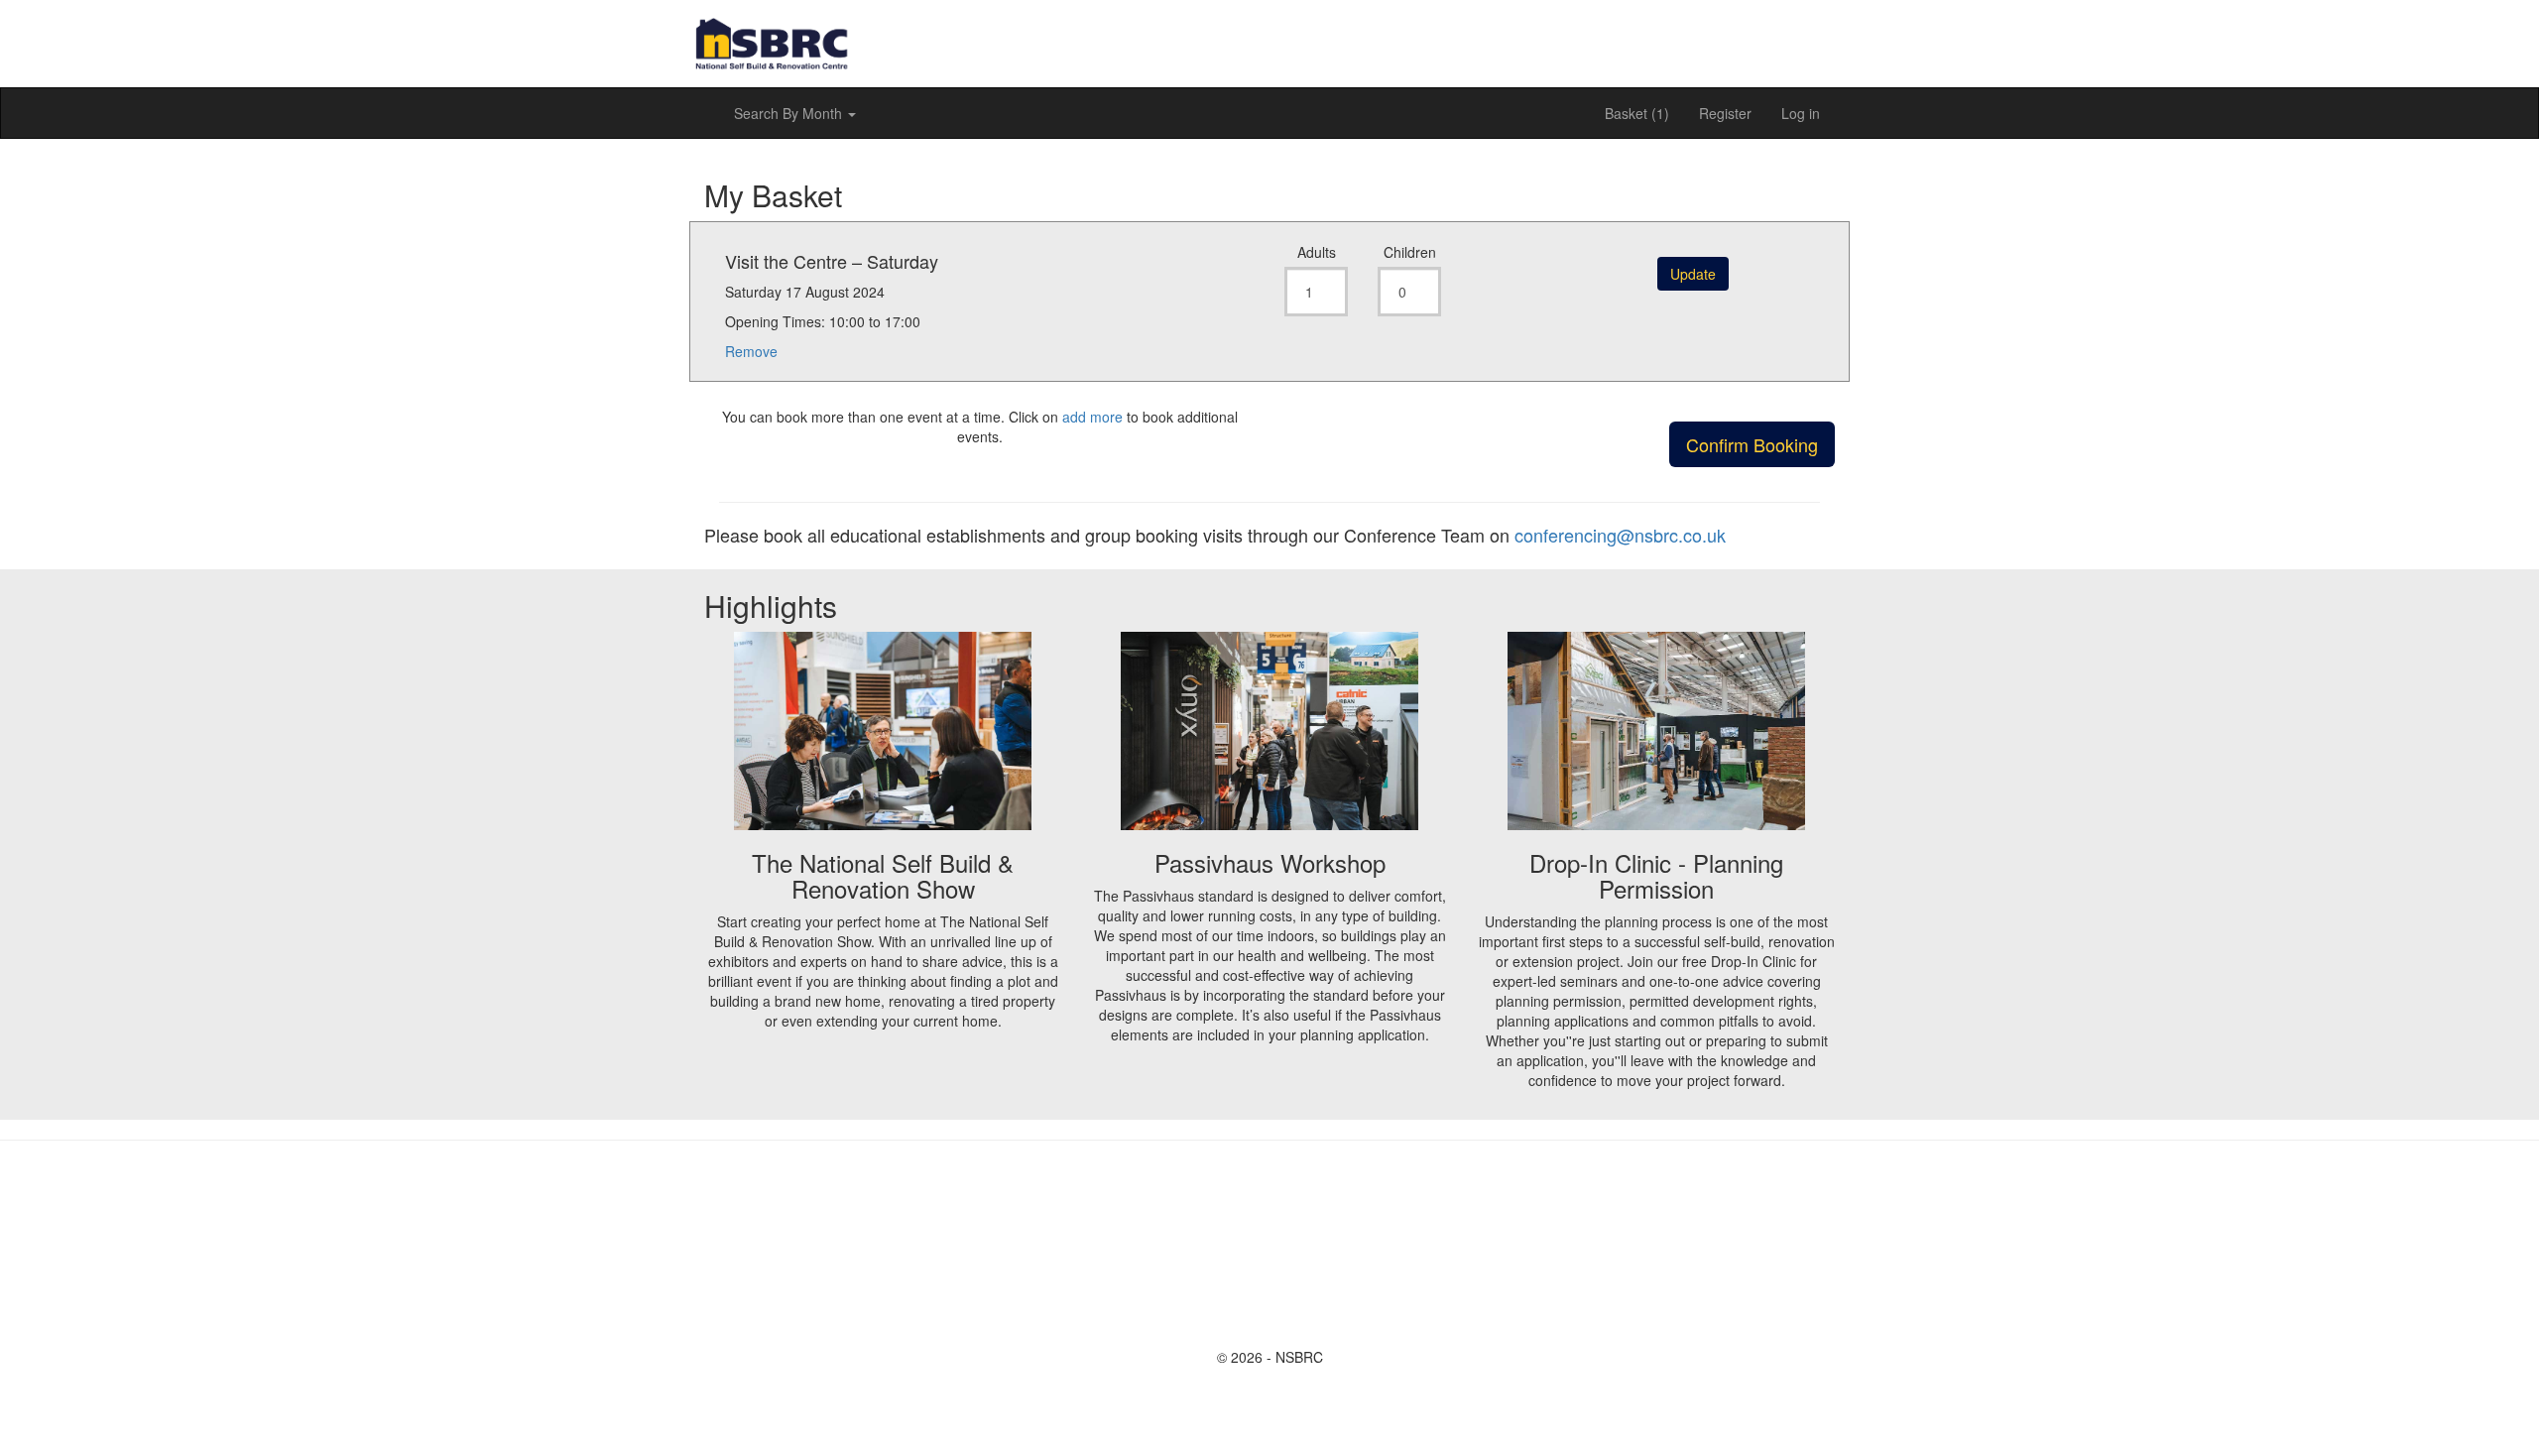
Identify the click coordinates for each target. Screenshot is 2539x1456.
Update (1693, 274)
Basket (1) (1637, 113)
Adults (1317, 252)
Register (1725, 113)
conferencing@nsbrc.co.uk (1620, 535)
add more (1092, 417)
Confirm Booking (1752, 444)
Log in (1801, 113)
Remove (751, 351)
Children (1410, 252)
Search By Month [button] (790, 113)
